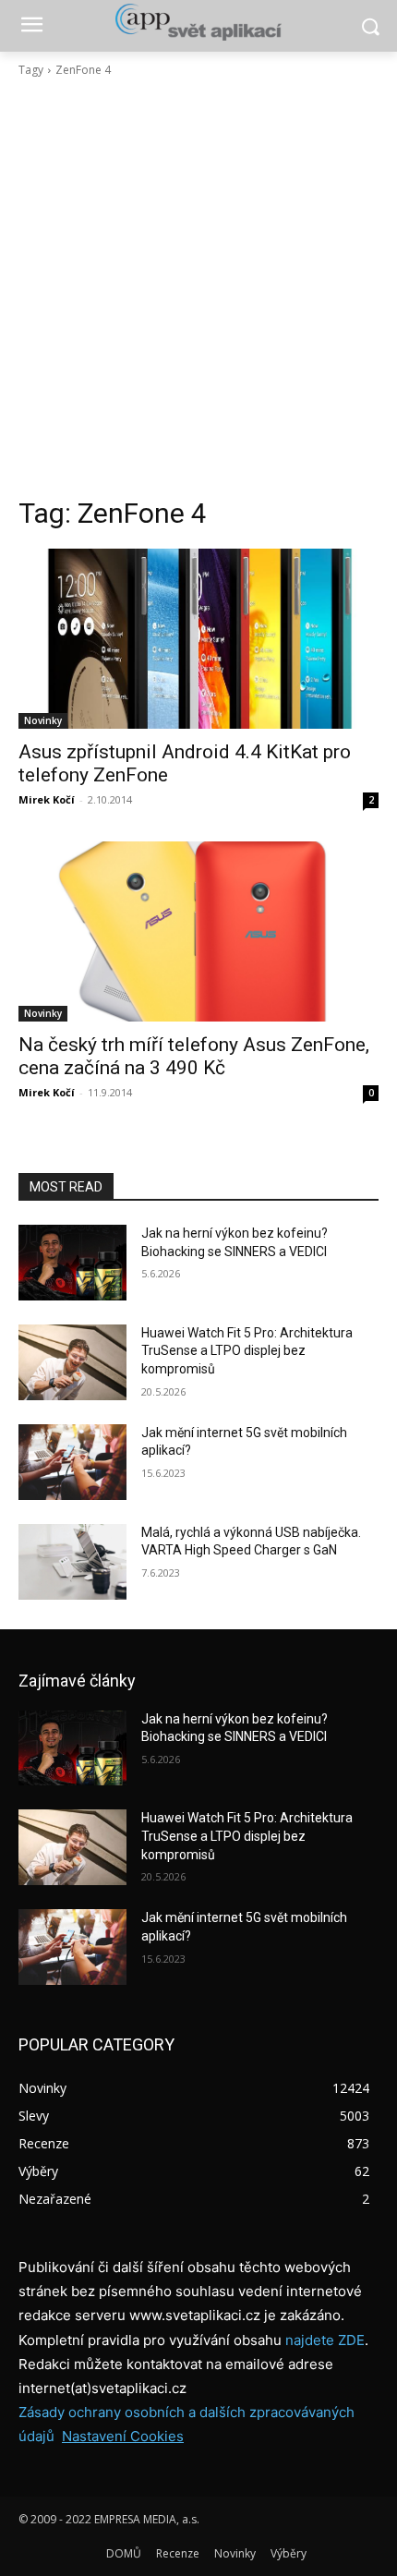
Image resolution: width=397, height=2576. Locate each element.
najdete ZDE (325, 2340)
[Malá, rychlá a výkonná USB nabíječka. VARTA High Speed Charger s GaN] (72, 1562)
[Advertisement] (198, 287)
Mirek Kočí (47, 799)
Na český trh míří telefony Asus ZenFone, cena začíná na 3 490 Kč (194, 1056)
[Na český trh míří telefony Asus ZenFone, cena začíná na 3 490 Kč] (198, 931)
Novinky (43, 720)
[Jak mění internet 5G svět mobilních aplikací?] (72, 1462)
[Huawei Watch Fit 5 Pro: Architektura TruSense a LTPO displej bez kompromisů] (72, 1362)
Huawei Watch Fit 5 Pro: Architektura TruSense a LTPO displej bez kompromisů (247, 1351)
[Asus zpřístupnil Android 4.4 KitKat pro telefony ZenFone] (198, 639)
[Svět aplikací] (198, 22)
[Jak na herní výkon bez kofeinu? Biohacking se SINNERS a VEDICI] (72, 1263)
